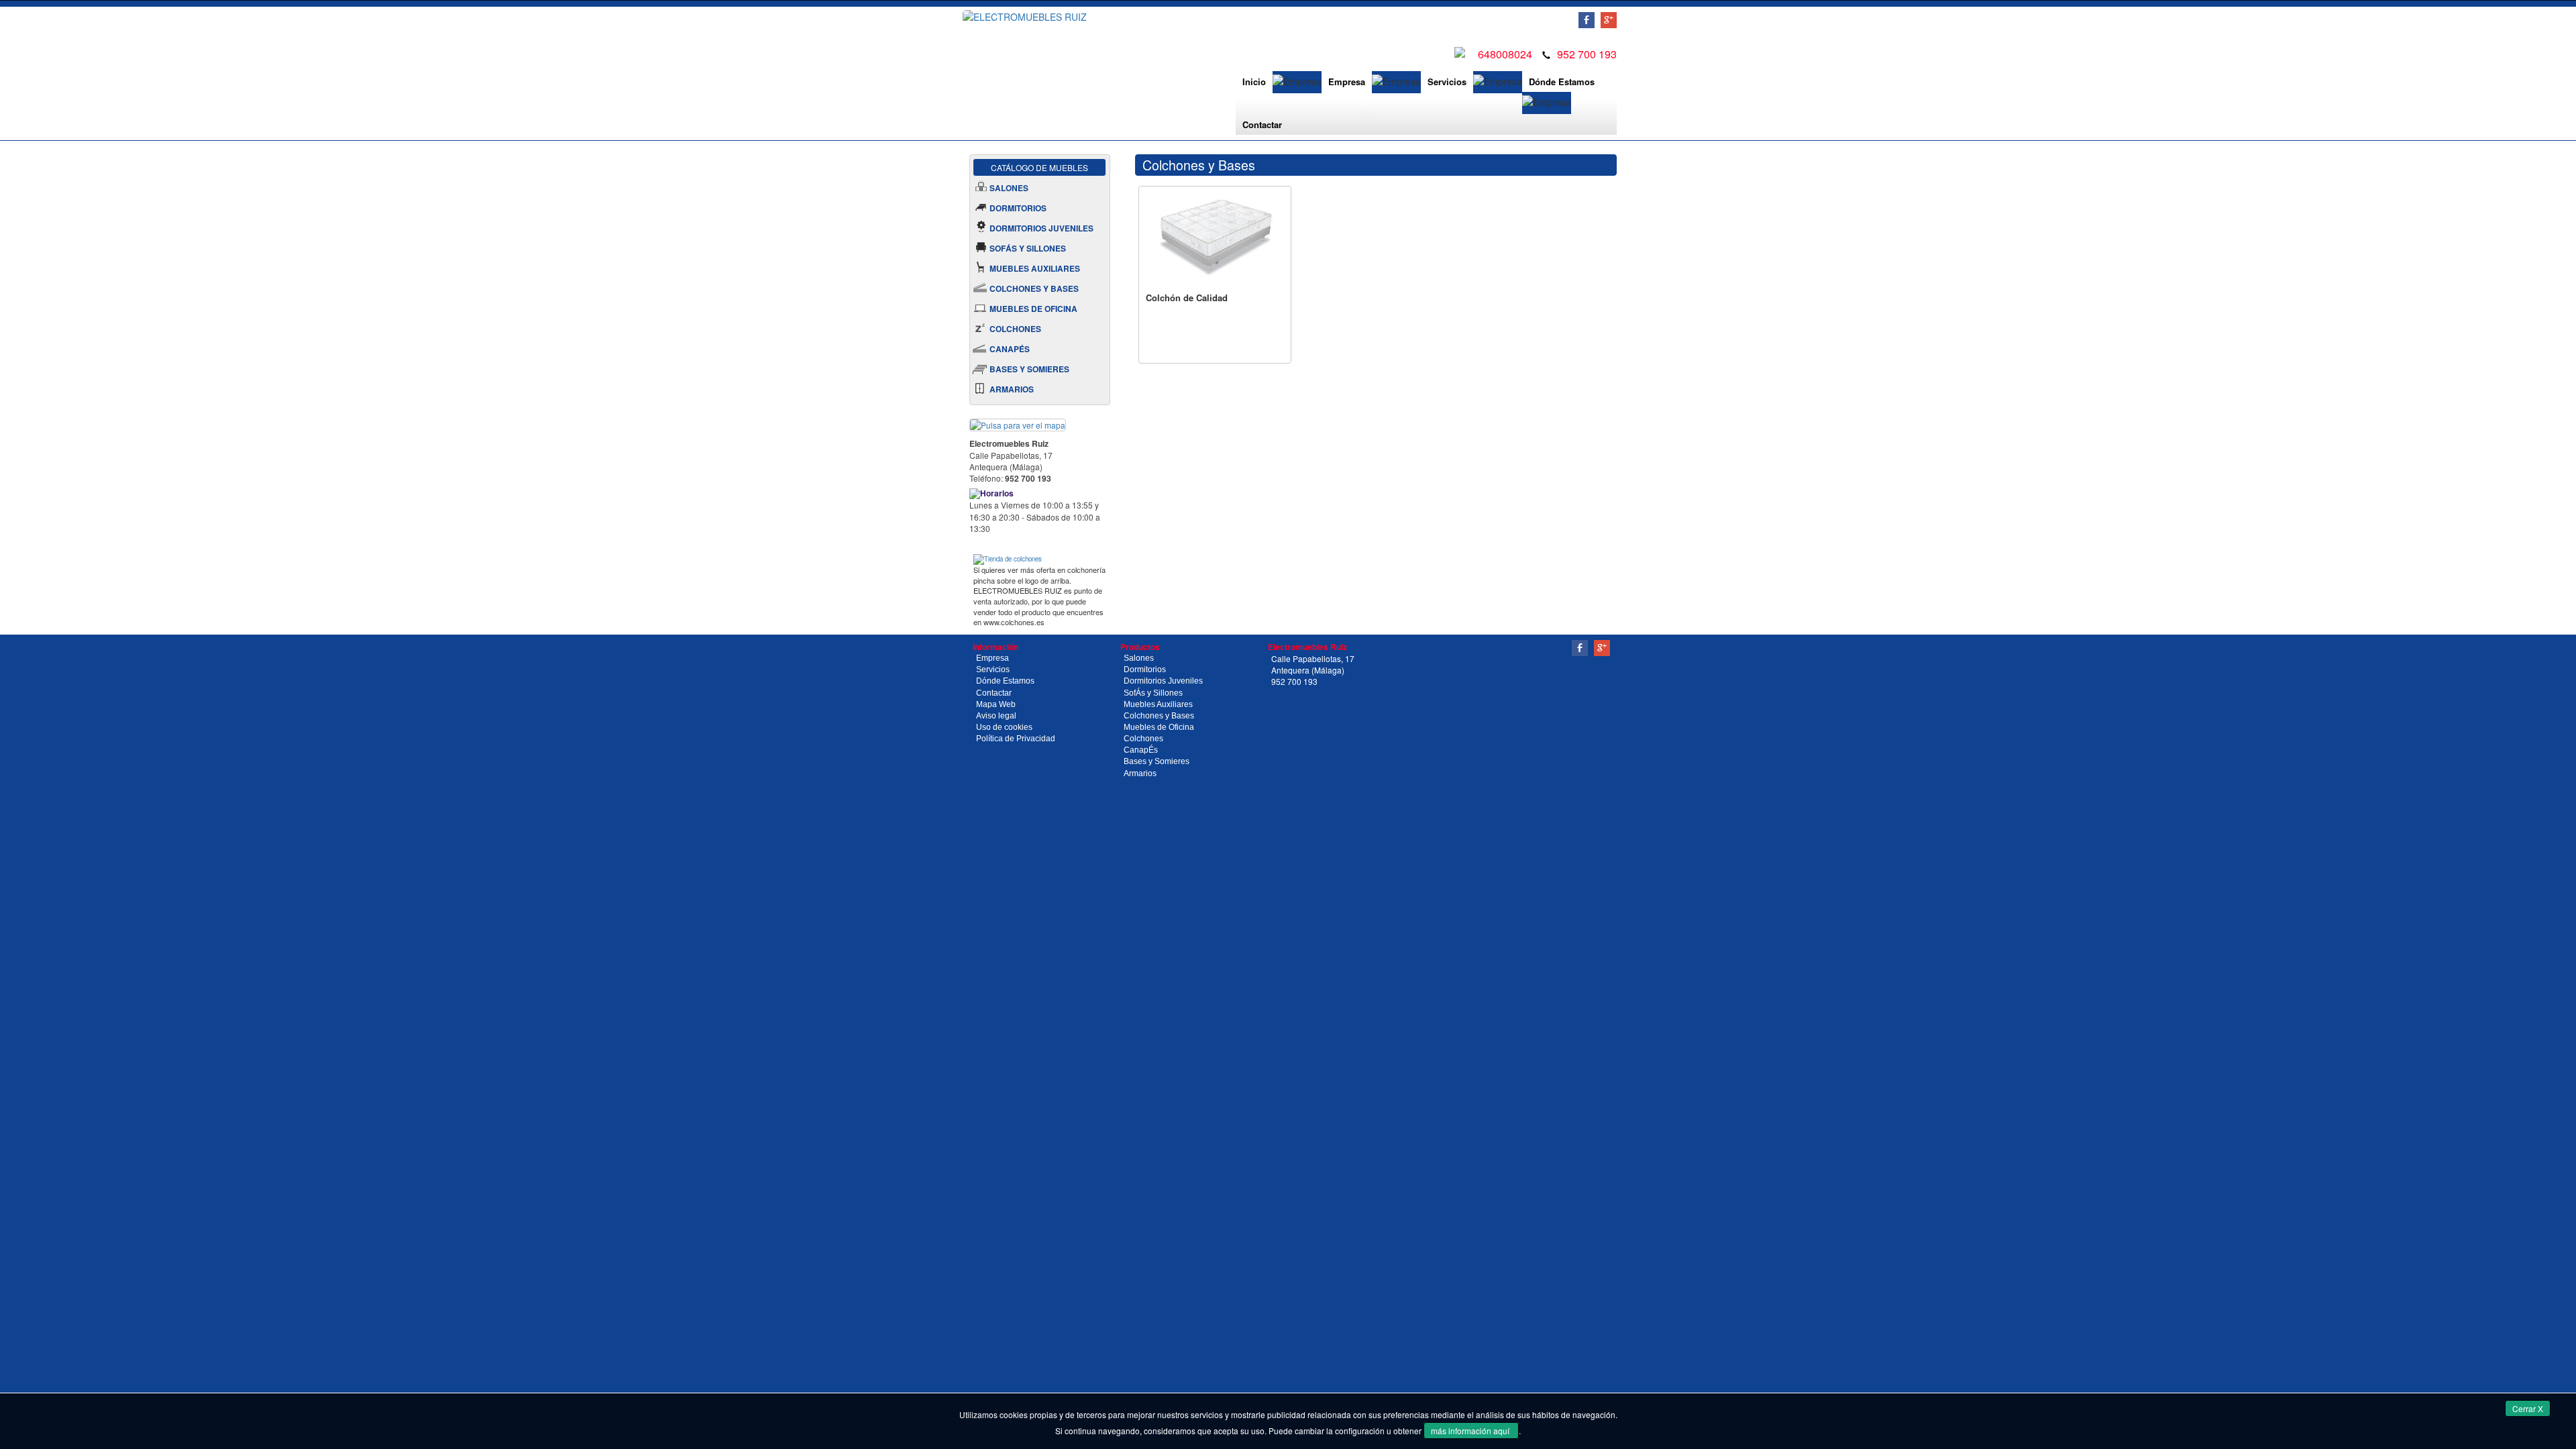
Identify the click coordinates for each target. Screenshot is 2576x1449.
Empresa (1347, 82)
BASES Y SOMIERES (1029, 369)
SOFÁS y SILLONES (1028, 248)
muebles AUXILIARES (1035, 268)
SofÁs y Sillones (1153, 693)
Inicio (1254, 82)
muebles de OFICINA (1033, 309)
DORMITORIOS (1018, 208)
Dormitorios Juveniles (1163, 681)
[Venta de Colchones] (1008, 558)
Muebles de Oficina (1159, 727)
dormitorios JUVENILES (1041, 228)
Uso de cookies (1004, 727)
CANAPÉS (1010, 349)
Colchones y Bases (1159, 716)
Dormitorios (1145, 669)
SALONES (1009, 188)
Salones (1139, 658)
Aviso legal (996, 716)
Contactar (1262, 124)
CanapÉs (1141, 750)
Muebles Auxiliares (1158, 704)
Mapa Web (996, 704)
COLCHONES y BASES (1034, 288)
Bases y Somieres (1157, 761)
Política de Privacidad (1016, 739)
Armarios (1140, 773)
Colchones (1143, 739)
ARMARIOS (1012, 389)
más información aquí (1471, 1431)
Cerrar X (2528, 1408)
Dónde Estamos (1562, 82)
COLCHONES (1015, 329)
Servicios (1447, 82)
